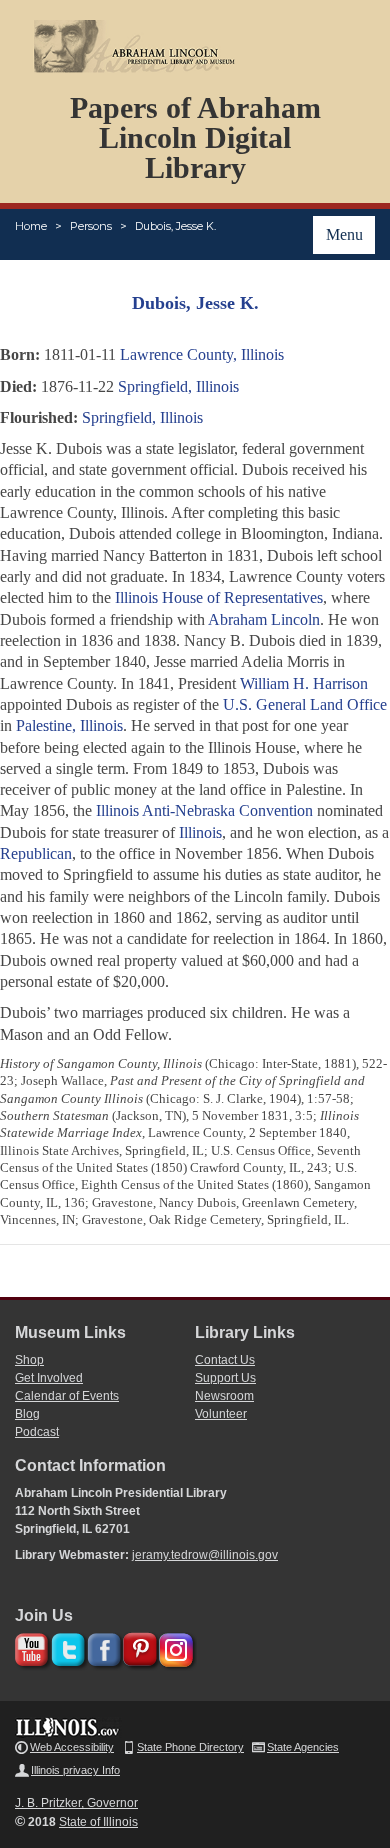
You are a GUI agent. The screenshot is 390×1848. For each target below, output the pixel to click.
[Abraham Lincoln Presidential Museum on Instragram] (173, 1646)
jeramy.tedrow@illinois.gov (205, 1555)
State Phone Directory (190, 1747)
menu (344, 234)
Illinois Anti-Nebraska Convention (204, 810)
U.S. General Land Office (305, 704)
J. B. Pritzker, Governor (76, 1803)
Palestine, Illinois (69, 725)
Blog (27, 1414)
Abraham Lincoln (264, 619)
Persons (91, 226)
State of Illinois (98, 1822)
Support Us (225, 1378)
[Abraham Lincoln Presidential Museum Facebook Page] (101, 1646)
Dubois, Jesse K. (175, 226)
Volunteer (221, 1414)
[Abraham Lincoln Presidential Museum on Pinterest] (137, 1646)
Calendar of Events (67, 1396)
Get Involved (49, 1378)
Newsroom (224, 1396)
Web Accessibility (72, 1747)
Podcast (37, 1432)
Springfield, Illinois (178, 386)
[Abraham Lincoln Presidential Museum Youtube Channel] (29, 1646)
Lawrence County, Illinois (202, 354)
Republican (36, 853)
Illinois (200, 832)
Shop (29, 1360)
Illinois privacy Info (75, 1770)
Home (31, 226)
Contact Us (225, 1360)
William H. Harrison (304, 683)
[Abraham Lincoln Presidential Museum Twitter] (65, 1646)
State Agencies (303, 1747)
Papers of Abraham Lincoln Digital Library (195, 137)
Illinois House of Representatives (219, 597)
